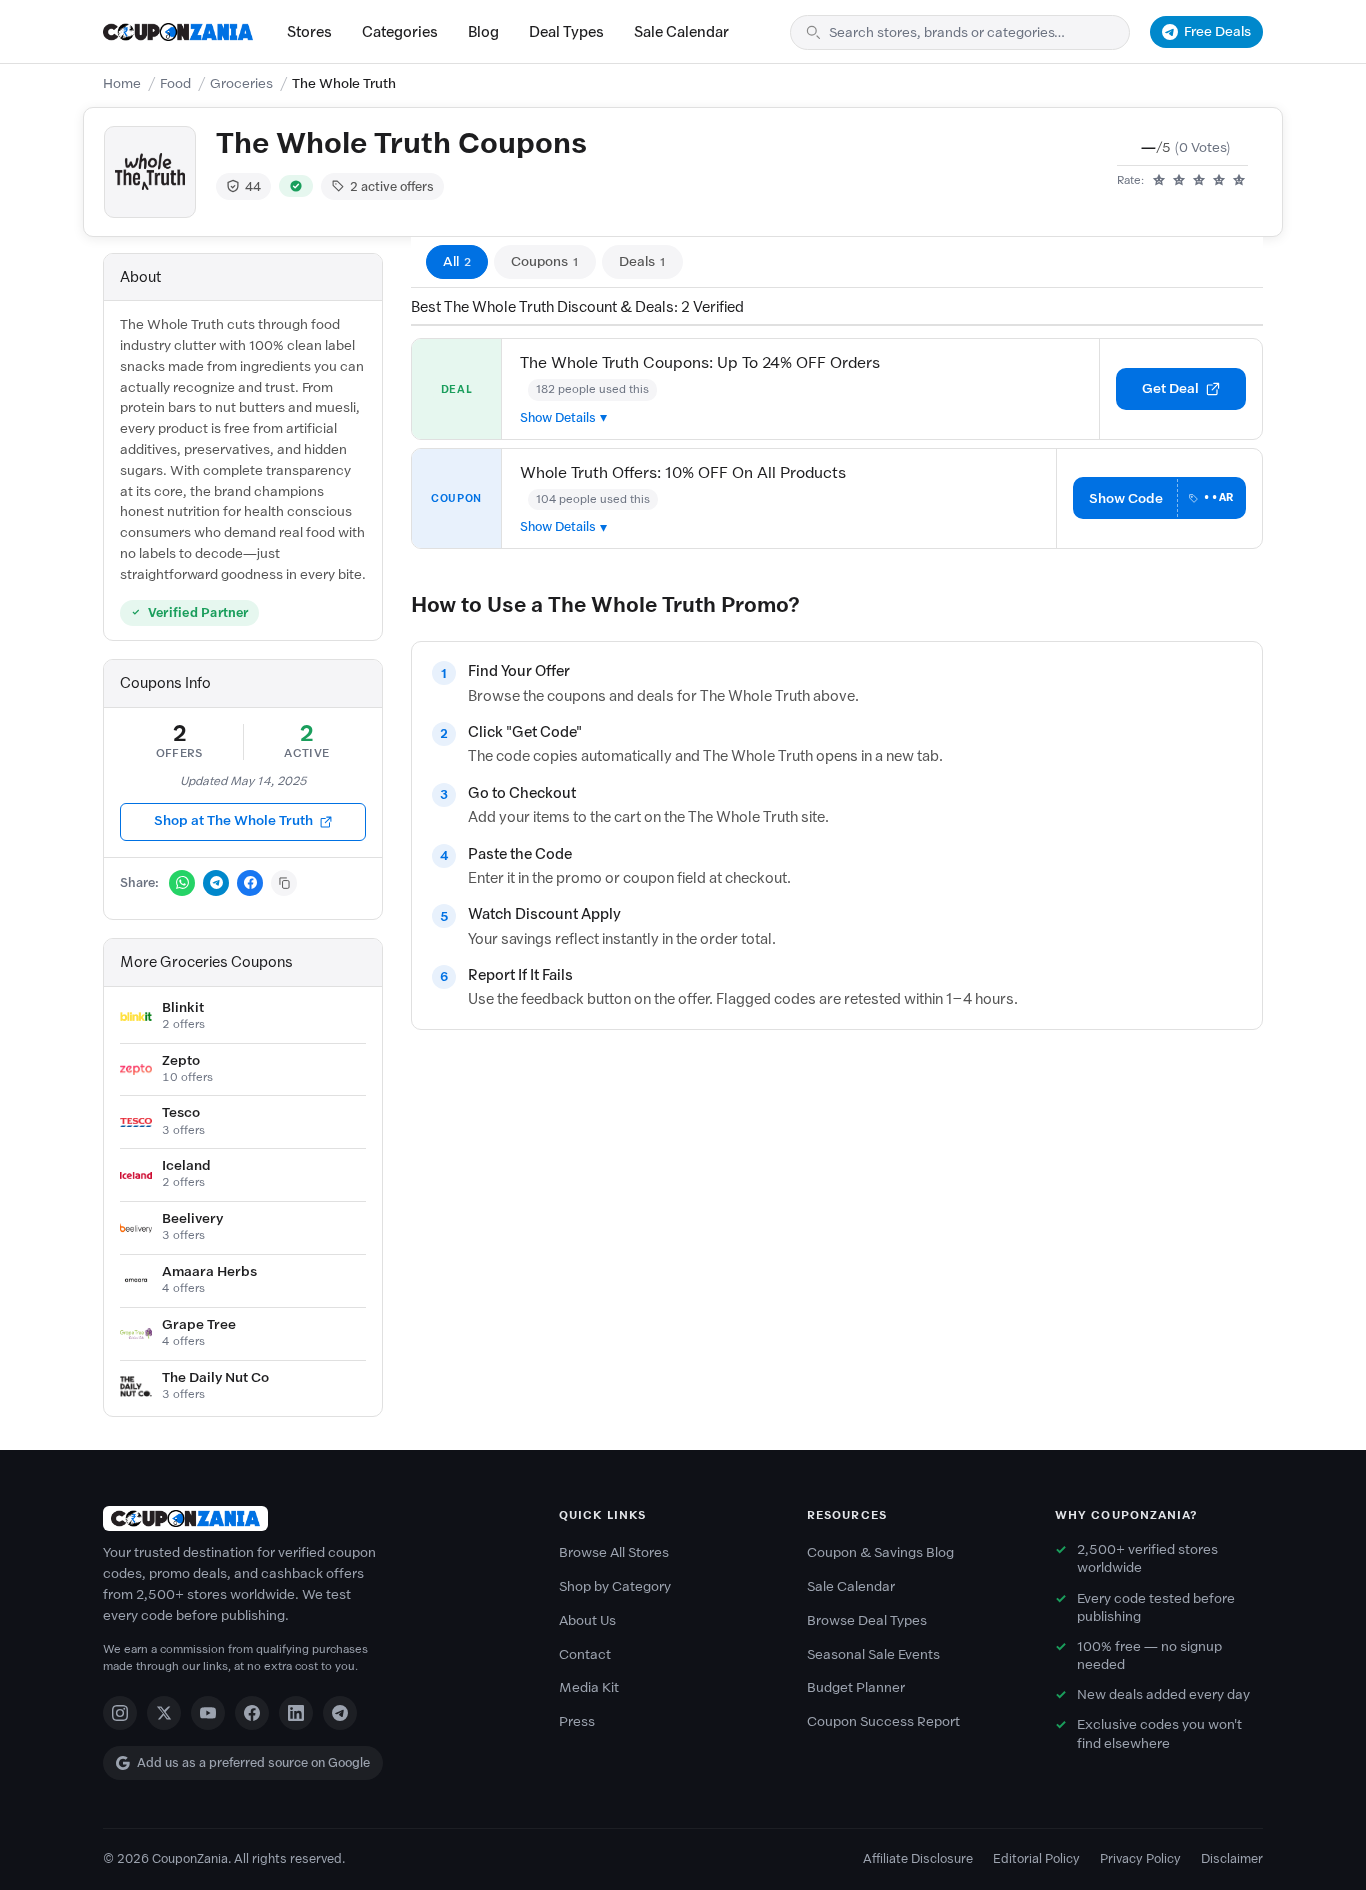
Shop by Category (615, 1586)
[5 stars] (1239, 181)
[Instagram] (120, 1713)
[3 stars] (1199, 181)
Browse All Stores (614, 1552)
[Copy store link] (284, 883)
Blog (483, 32)
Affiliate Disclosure (918, 1858)
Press (577, 1721)
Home (122, 83)
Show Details (558, 417)
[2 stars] (1179, 181)
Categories (400, 32)
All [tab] (457, 261)
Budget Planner (856, 1687)
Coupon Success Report (883, 1721)
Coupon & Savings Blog (880, 1552)
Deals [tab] (642, 261)
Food (175, 83)
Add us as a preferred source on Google (253, 1762)
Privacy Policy (1140, 1858)
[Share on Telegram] (216, 883)
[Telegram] (340, 1713)
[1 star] (1159, 181)
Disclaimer (1232, 1858)
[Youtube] (208, 1713)
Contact (585, 1654)
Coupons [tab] (545, 261)
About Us (587, 1620)
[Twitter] (164, 1713)
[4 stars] (1219, 181)
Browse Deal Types (867, 1620)
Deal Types (566, 32)
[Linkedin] (296, 1713)
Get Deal (1170, 388)
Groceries (241, 83)
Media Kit (589, 1687)
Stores (309, 32)
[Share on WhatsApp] (182, 883)
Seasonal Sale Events (873, 1654)
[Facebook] (252, 1713)
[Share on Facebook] (250, 883)
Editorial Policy (1036, 1858)
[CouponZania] (311, 1518)
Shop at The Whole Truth (233, 820)
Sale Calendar (681, 32)
